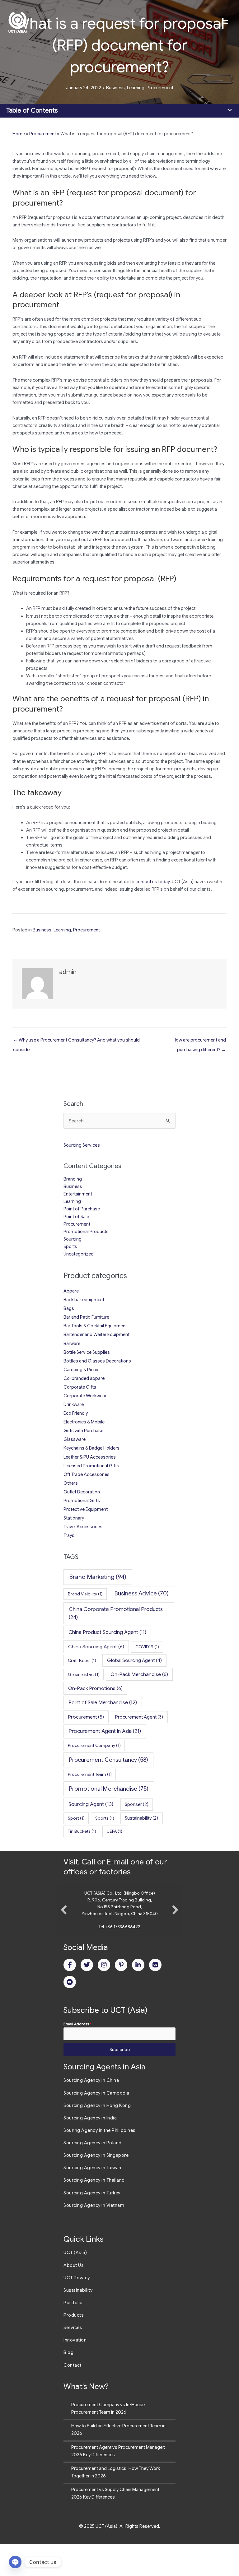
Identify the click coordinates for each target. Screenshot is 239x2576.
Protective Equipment (86, 1509)
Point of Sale (76, 1217)
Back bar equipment (84, 1300)
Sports (70, 1246)
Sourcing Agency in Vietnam (94, 2237)
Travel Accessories (83, 1527)
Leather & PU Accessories (90, 1457)
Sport (76, 1818)
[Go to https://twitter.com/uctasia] (87, 1997)
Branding (73, 1179)
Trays (69, 1535)
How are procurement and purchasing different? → (199, 1042)
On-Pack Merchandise (139, 1674)
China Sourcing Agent (96, 1647)
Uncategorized (79, 1254)
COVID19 (147, 1647)
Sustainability (141, 1818)
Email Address (77, 2056)
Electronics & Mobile (84, 1422)
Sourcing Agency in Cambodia (96, 2125)
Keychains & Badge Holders (91, 1448)
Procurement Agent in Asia (105, 1731)
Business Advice (142, 1593)
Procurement (160, 88)
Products (74, 2347)
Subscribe (120, 2081)
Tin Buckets (82, 1831)
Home (19, 134)
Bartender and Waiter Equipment (96, 1334)
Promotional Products (86, 1232)
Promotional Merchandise (109, 1789)
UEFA (115, 1831)
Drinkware (74, 1404)
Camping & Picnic (81, 1370)
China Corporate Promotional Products (116, 1613)
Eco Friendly (76, 1413)
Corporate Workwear (85, 1396)
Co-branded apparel (84, 1378)
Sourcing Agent (91, 1804)
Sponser (137, 1804)
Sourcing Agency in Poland (93, 2175)
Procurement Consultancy (109, 1760)
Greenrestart (84, 1674)
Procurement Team (90, 1774)
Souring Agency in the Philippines (100, 2162)
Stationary (74, 1518)
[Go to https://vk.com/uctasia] (155, 1997)
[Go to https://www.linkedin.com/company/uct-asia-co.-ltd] (138, 1997)
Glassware (75, 1439)
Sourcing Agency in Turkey (92, 2225)
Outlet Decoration (82, 1492)
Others (71, 1483)
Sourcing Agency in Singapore (96, 2187)
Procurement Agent (139, 1717)
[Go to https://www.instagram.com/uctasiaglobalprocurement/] (104, 1997)
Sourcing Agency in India (90, 2150)
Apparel (72, 1291)
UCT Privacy (77, 2309)
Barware (72, 1344)
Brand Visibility (85, 1594)
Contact (73, 2397)
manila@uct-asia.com (120, 1958)
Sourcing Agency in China (91, 2112)
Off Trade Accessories (87, 1474)
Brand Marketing (98, 1577)
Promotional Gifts (82, 1501)
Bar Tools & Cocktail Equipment (95, 1326)
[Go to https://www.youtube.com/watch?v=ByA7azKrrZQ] (70, 2014)
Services (73, 2359)
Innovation (75, 2372)
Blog (68, 2384)
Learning (136, 88)
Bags (69, 1308)
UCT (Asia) (75, 2284)
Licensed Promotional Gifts (91, 1466)
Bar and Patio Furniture (86, 1317)
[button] (64, 1926)
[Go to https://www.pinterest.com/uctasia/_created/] (121, 1997)
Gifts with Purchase (83, 1431)
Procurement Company (94, 1745)
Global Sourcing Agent (134, 1660)
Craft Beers (82, 1660)
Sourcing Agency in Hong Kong (97, 2137)
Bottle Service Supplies (87, 1352)
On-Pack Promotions (95, 1688)
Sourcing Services (82, 1145)
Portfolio (73, 2334)
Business (115, 88)
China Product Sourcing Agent (107, 1632)
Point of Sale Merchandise (103, 1703)
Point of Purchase (82, 1209)
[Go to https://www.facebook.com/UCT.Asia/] (70, 1997)
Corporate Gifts (80, 1387)
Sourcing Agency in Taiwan (92, 2199)
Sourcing (73, 1239)
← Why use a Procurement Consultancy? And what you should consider (76, 1042)
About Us (74, 2297)
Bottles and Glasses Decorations (97, 1361)
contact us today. (153, 882)
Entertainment (78, 1194)
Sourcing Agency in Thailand (94, 2212)
